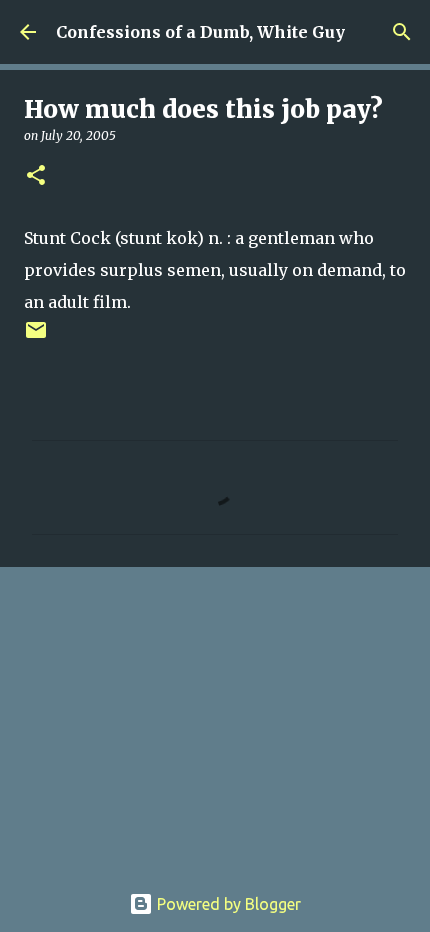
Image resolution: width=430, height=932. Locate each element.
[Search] (402, 32)
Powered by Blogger (227, 904)
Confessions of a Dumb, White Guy (200, 32)
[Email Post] (36, 337)
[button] (36, 176)
